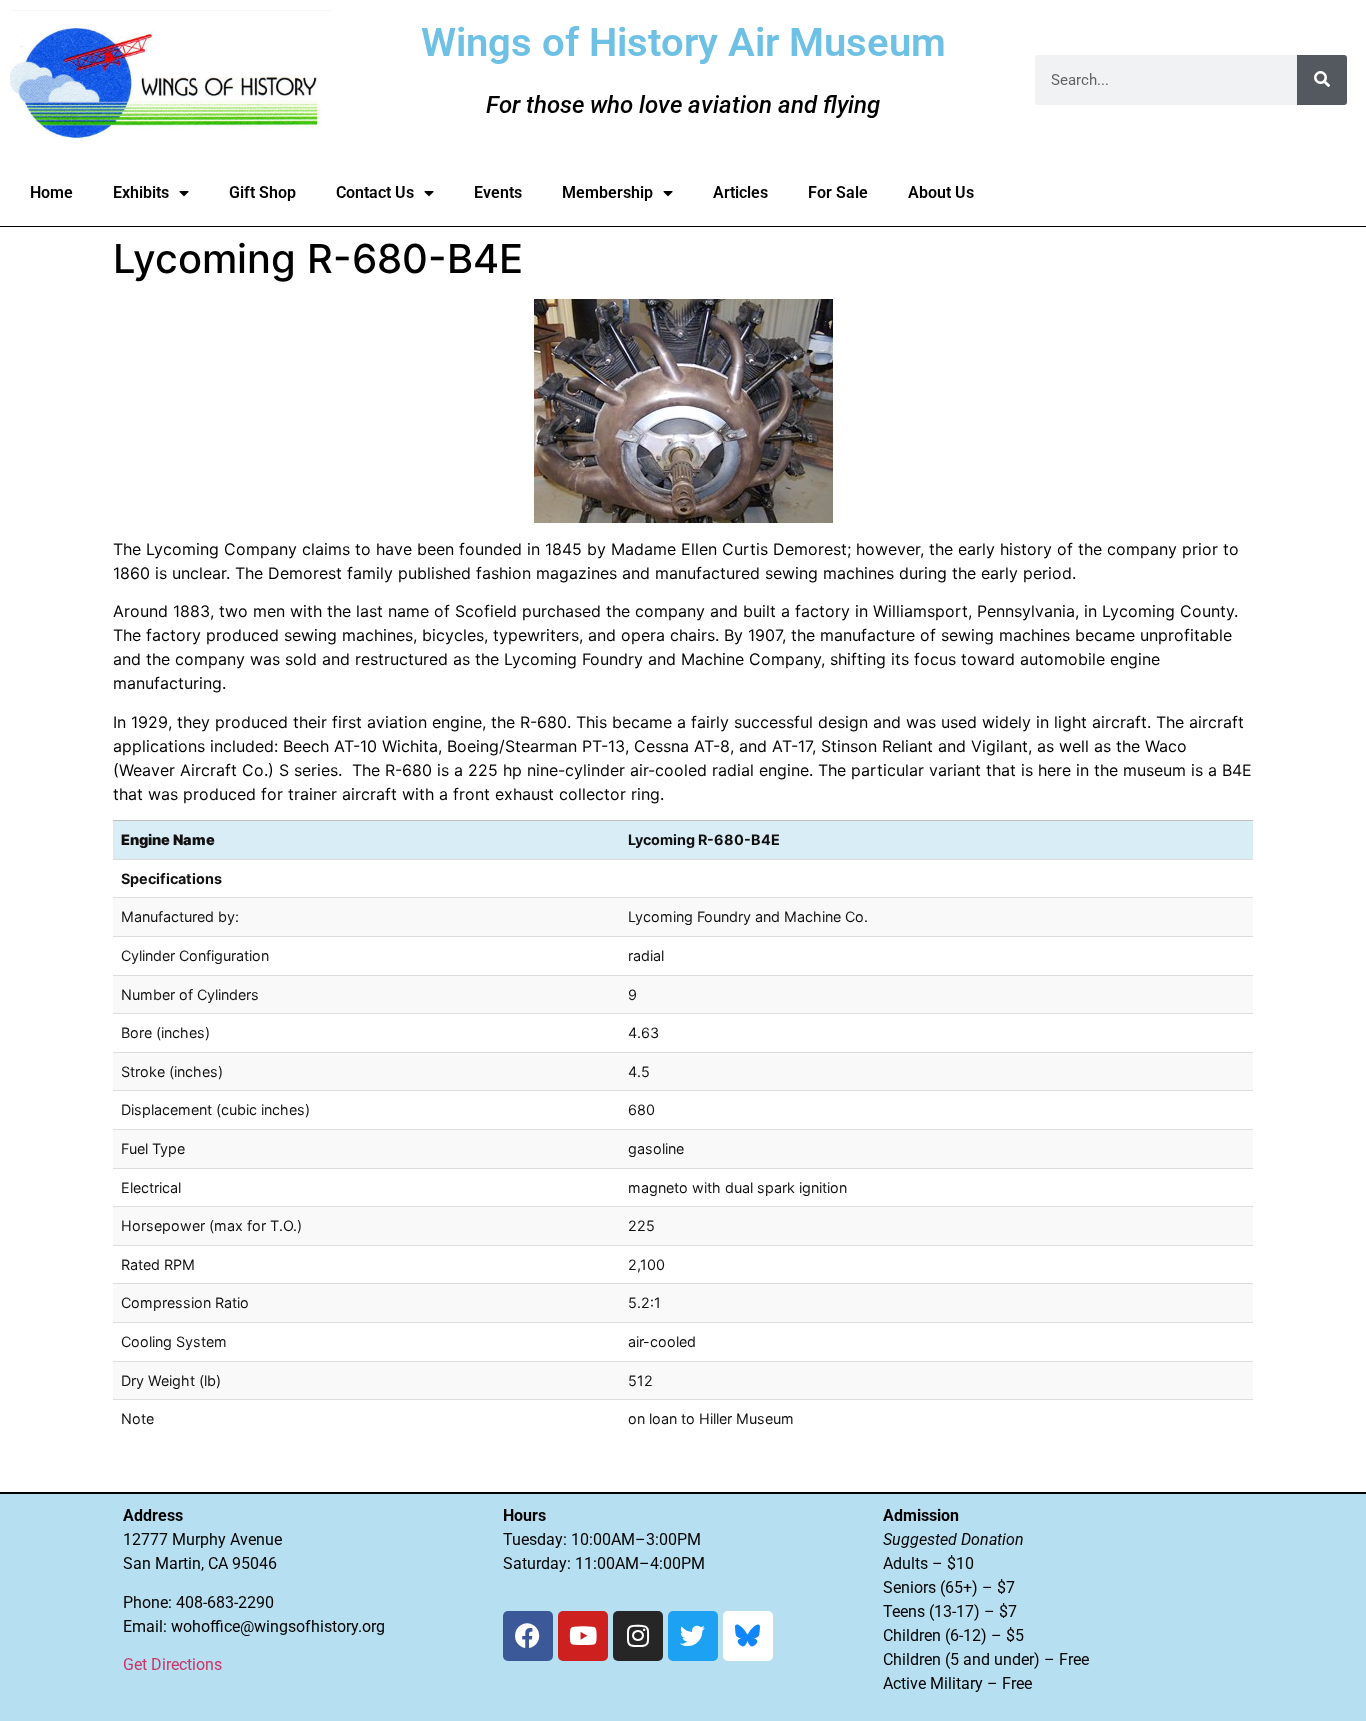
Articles (740, 192)
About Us (941, 192)
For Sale (838, 192)
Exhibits (141, 192)
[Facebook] (528, 1636)
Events (498, 192)
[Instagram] (638, 1636)
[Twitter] (693, 1636)
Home (51, 192)
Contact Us (375, 192)
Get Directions (172, 1664)
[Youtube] (583, 1636)
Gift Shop (262, 192)
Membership (607, 192)
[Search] (1322, 80)
